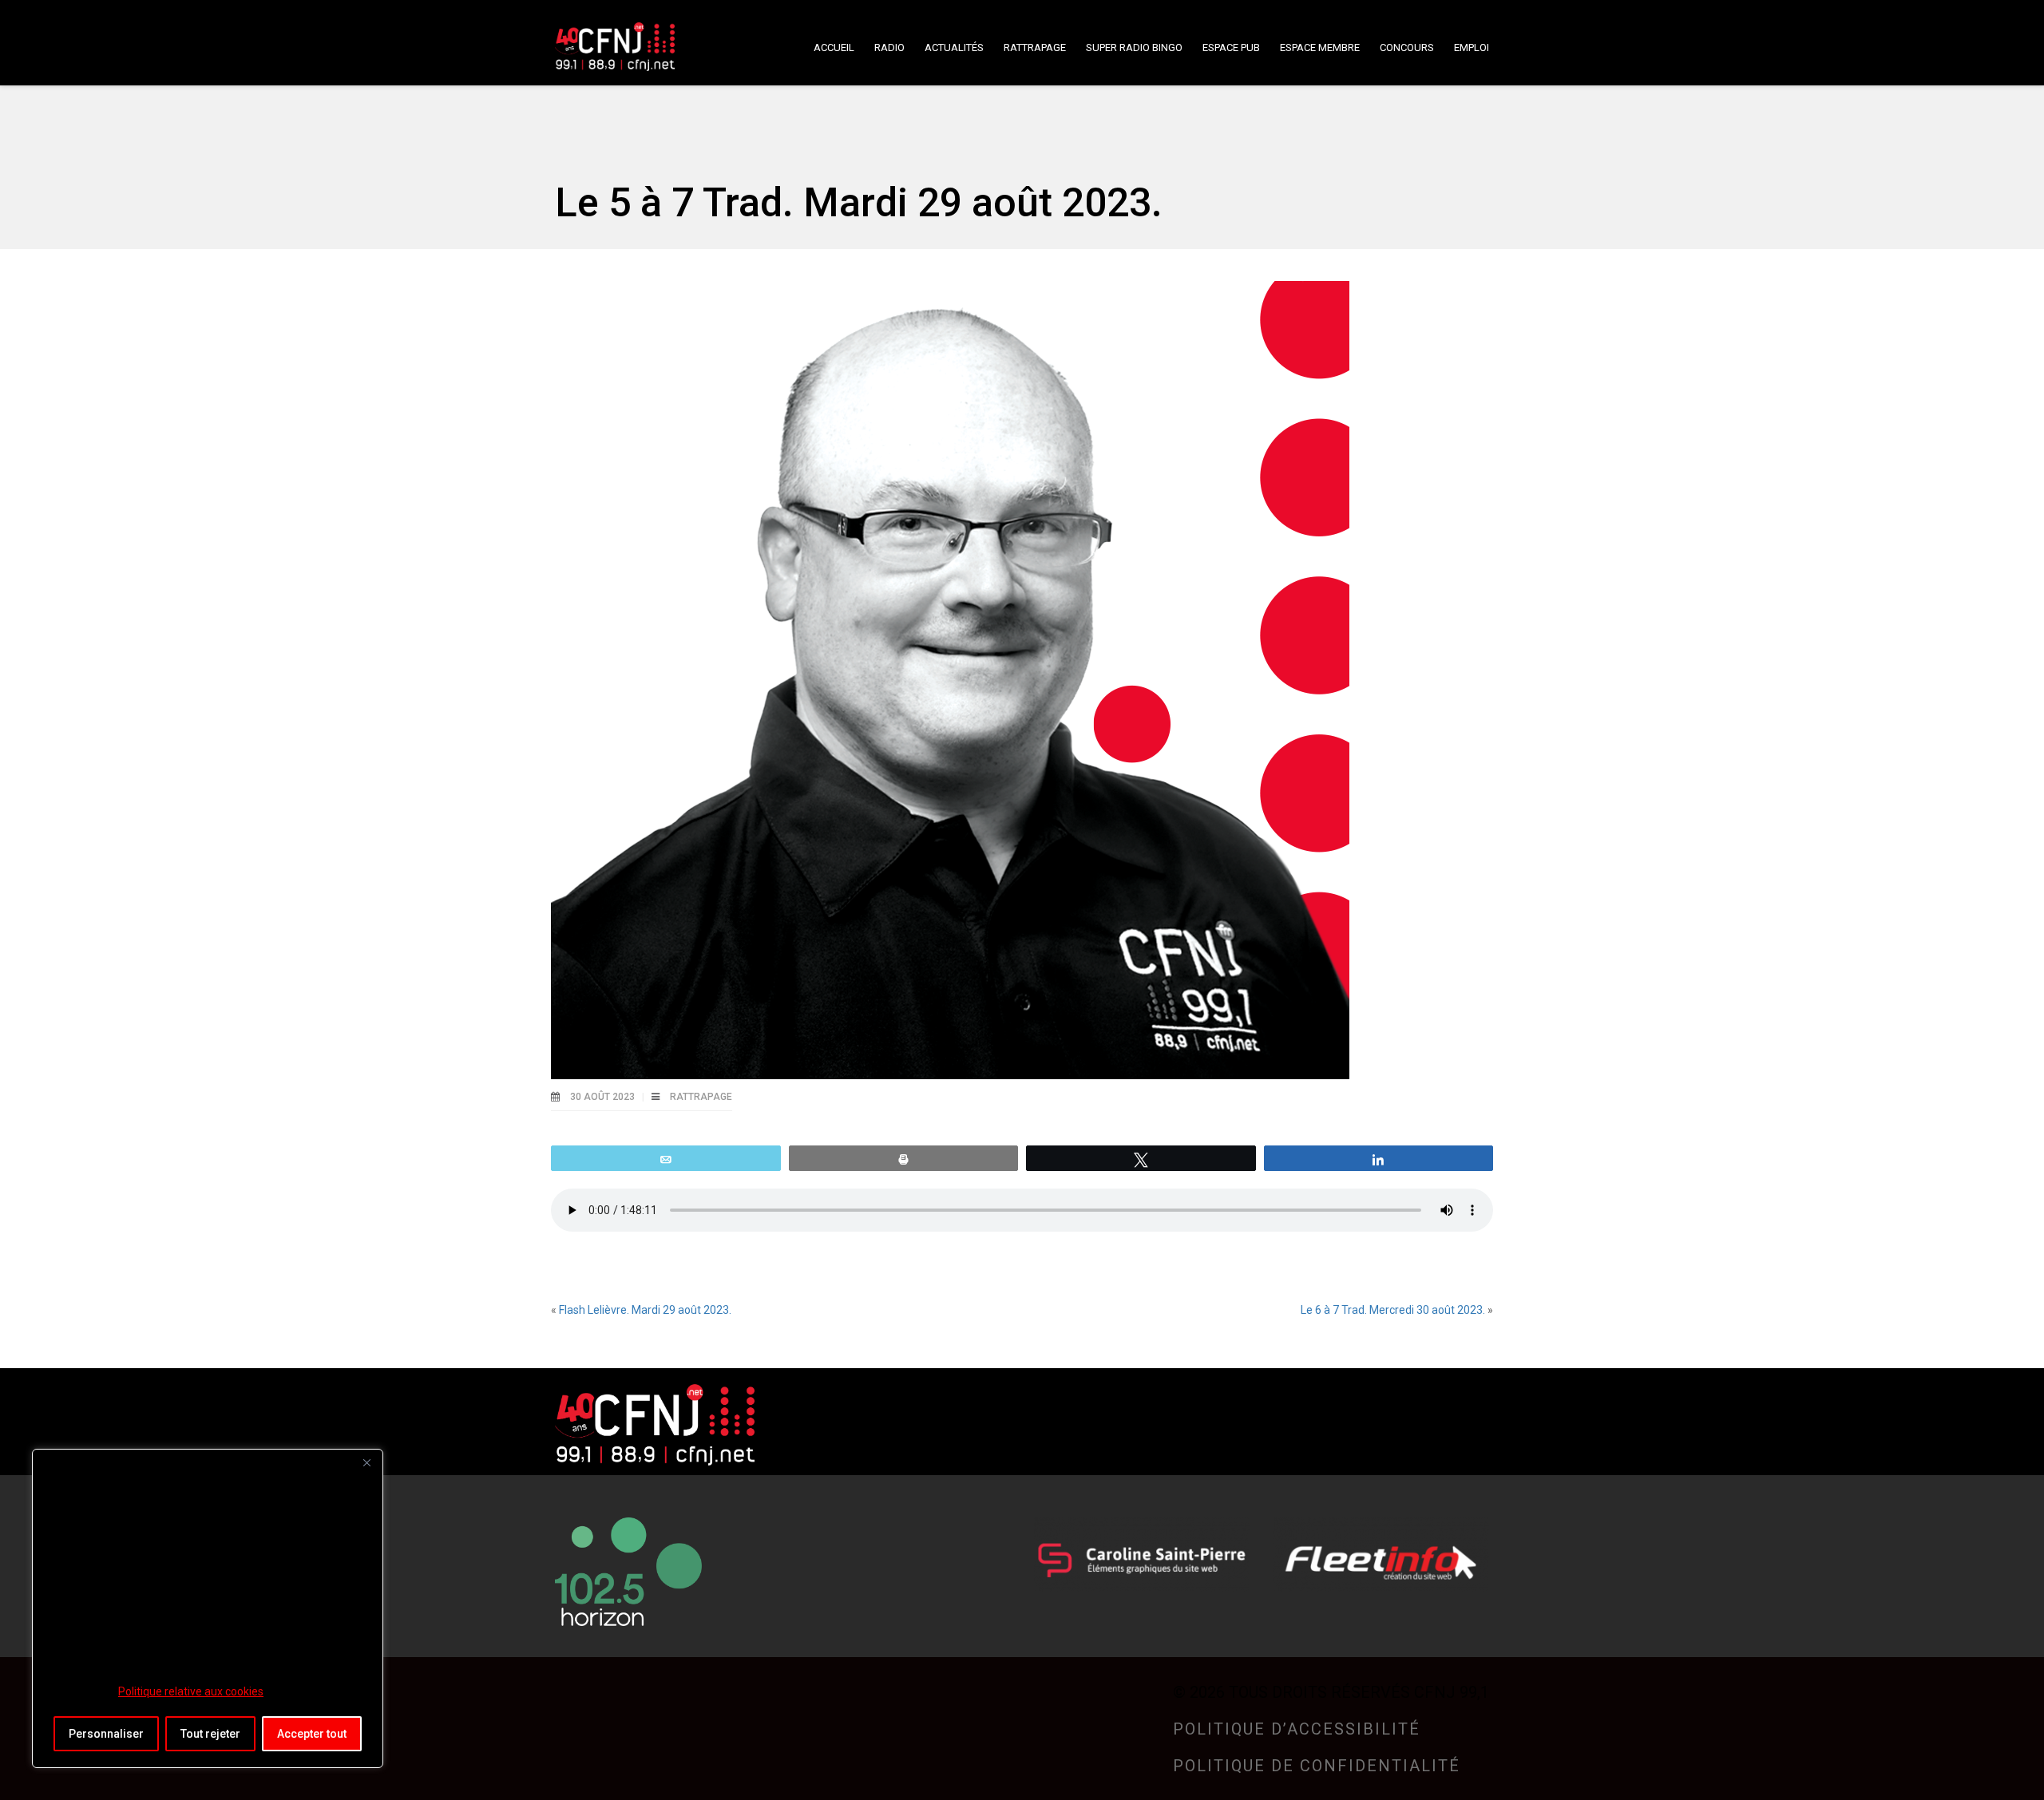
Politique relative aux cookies (191, 1691)
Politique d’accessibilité (1297, 1729)
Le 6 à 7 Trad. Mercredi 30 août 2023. (1393, 1310)
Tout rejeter (210, 1734)
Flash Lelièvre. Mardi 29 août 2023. (645, 1310)
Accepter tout (312, 1734)
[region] (208, 1608)
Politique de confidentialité (1317, 1766)
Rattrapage (701, 1097)
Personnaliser (106, 1734)
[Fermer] (366, 1462)
